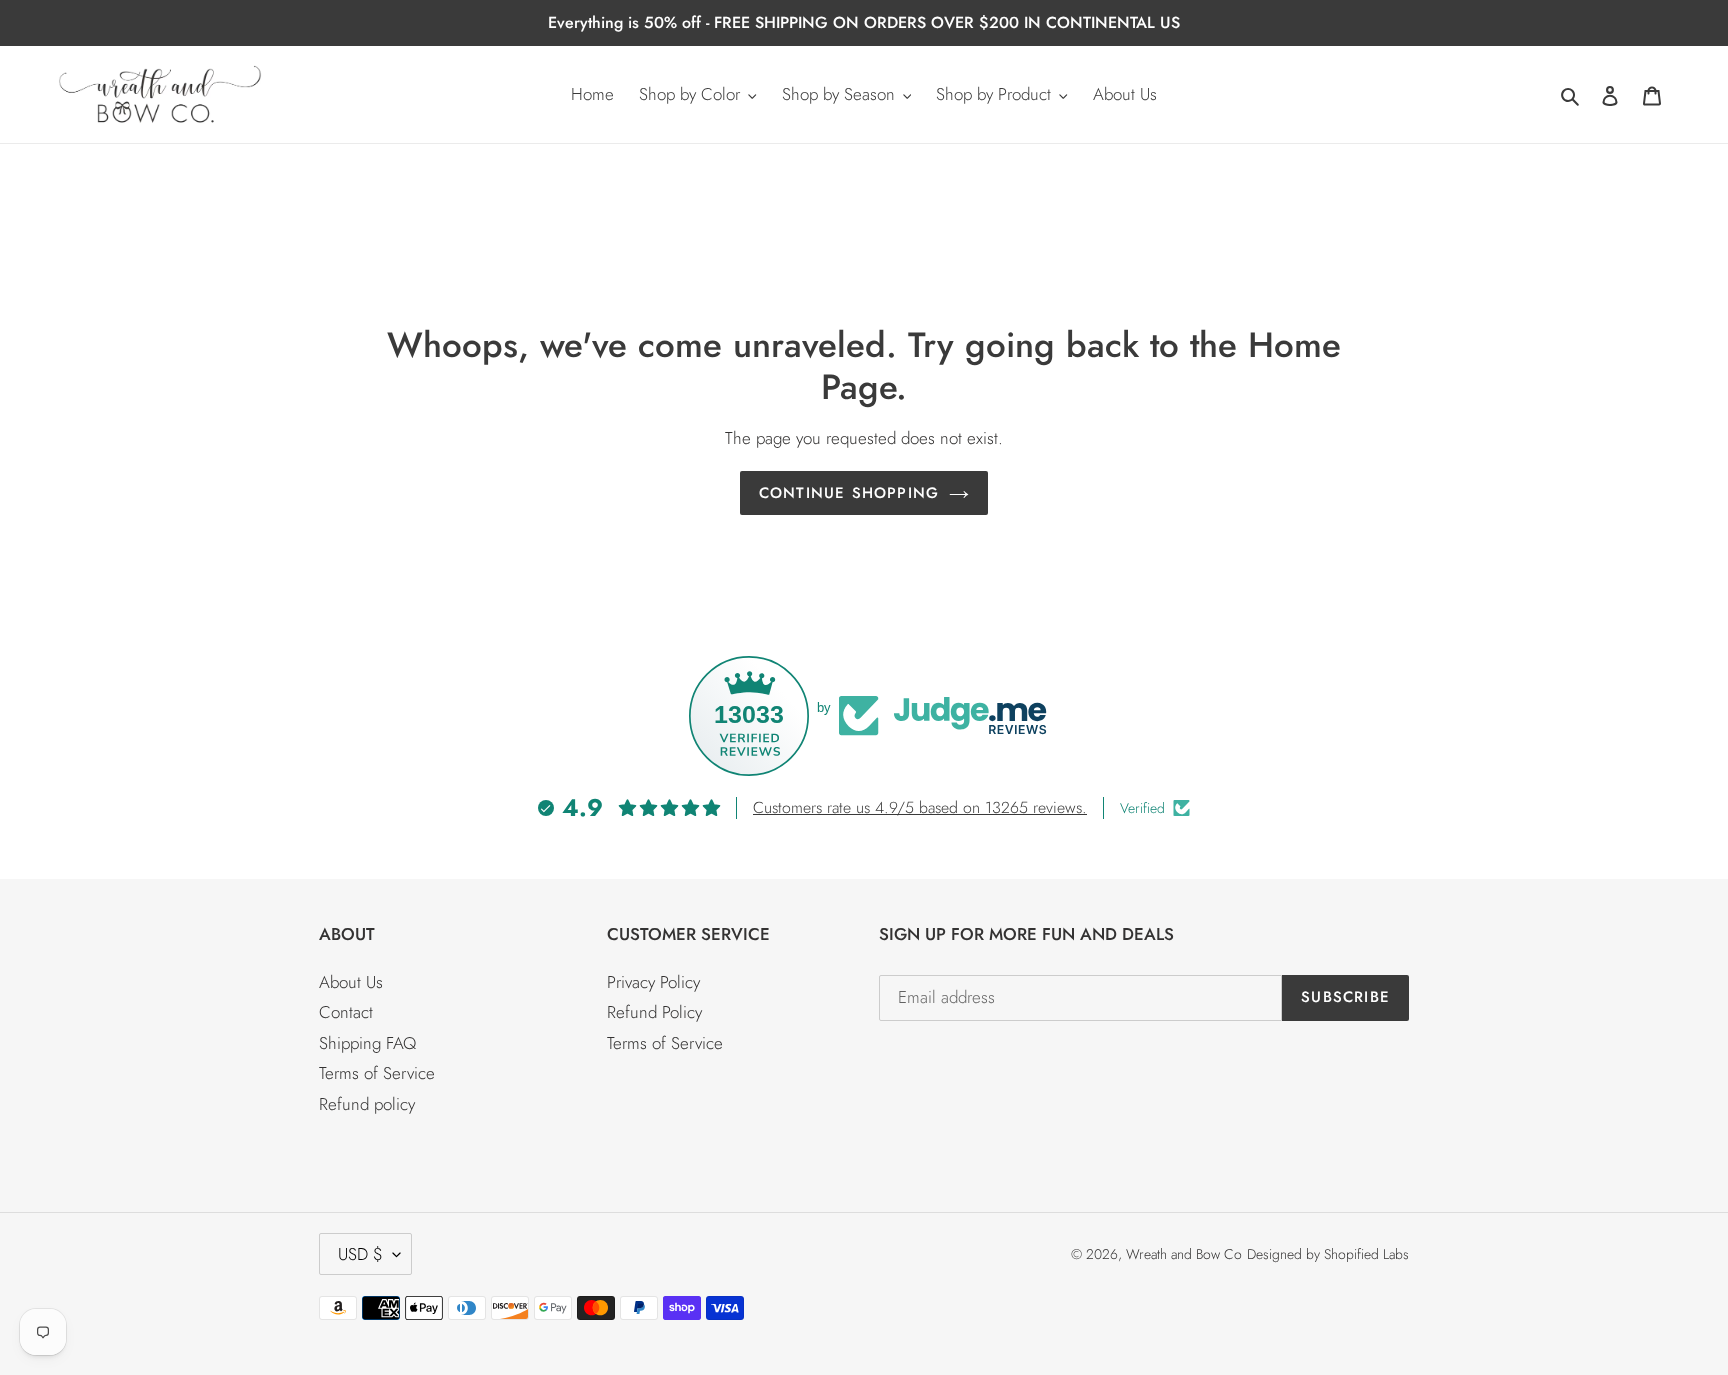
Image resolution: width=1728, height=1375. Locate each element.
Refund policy (367, 1104)
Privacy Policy (653, 982)
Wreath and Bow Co (1184, 1254)
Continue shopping (849, 493)
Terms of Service (377, 1073)
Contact (346, 1012)
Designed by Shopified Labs (1328, 1254)
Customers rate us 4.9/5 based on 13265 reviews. (920, 807)
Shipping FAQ (367, 1043)
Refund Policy (654, 1012)
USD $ (360, 1254)
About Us (351, 982)
